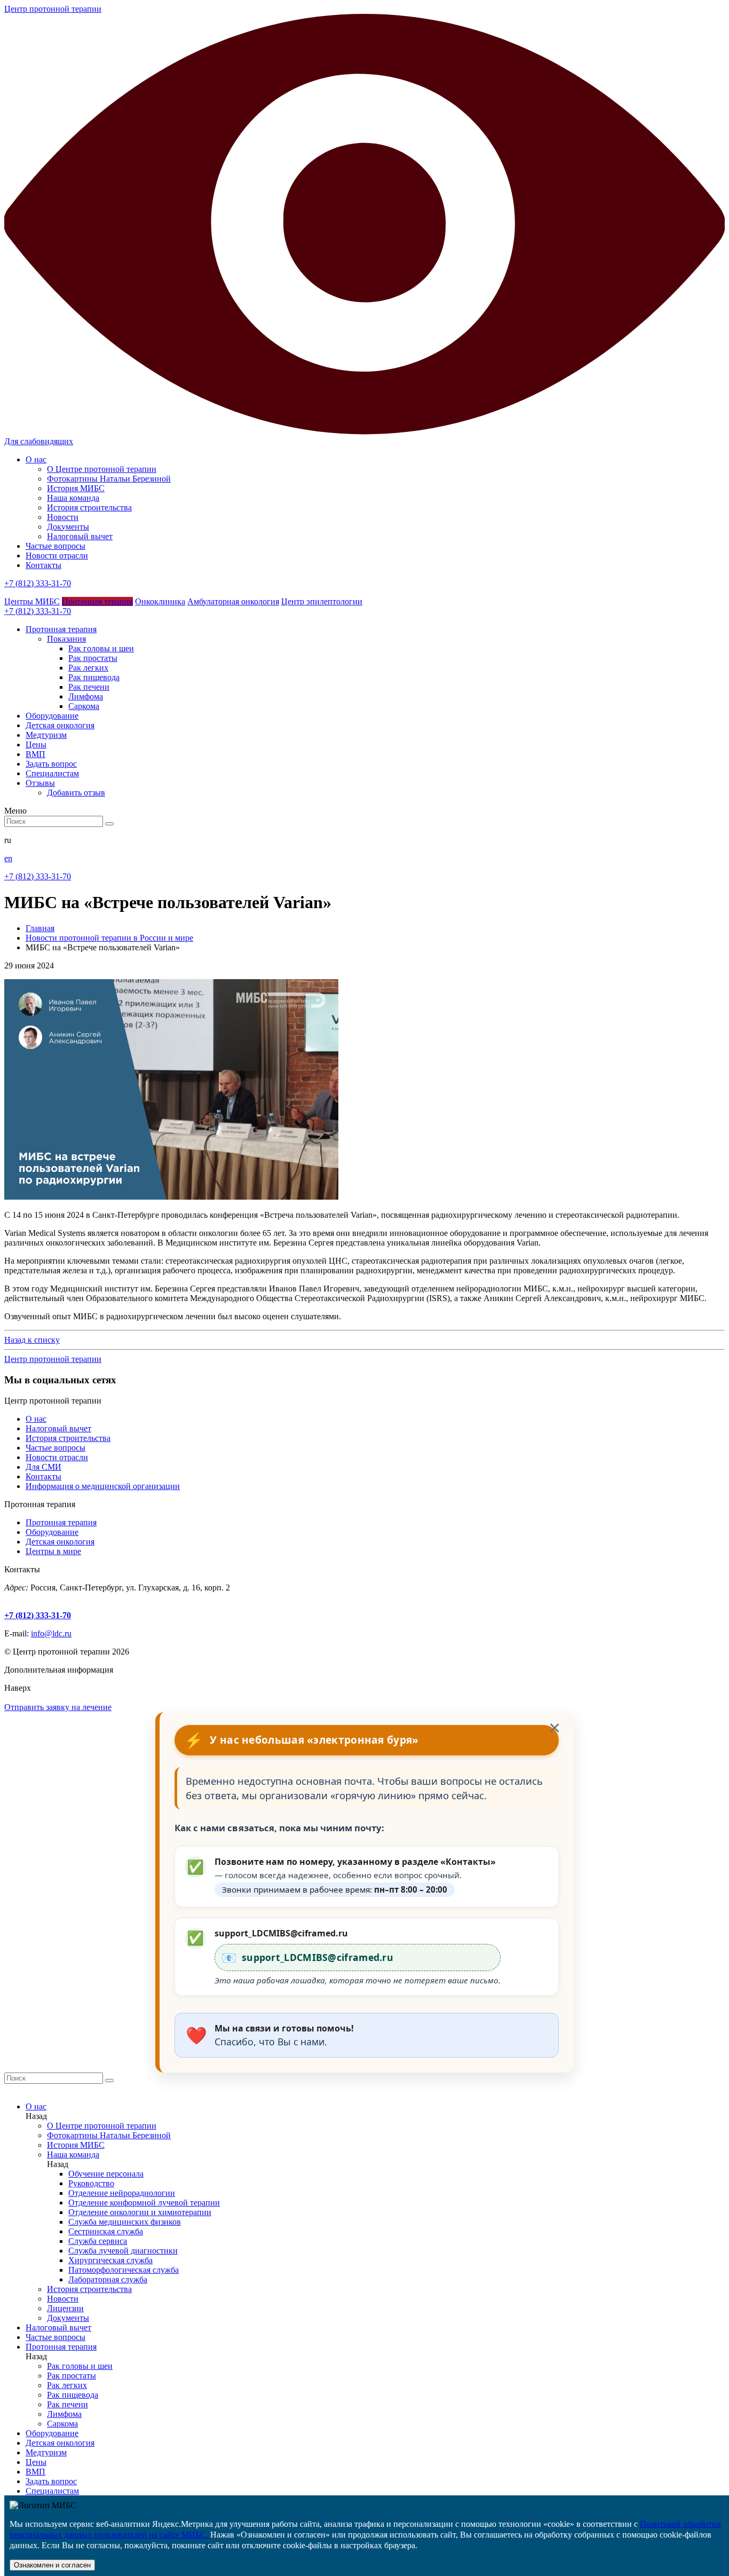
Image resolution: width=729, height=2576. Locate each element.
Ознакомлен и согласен (52, 2565)
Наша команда (73, 498)
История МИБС (76, 488)
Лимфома (86, 696)
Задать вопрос (51, 2481)
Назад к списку (32, 1340)
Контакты (43, 565)
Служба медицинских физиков (125, 2222)
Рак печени (89, 687)
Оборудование (52, 1532)
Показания (66, 639)
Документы (68, 527)
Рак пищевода (94, 677)
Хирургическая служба (110, 2260)
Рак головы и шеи (101, 648)
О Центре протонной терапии (102, 469)
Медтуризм (46, 2452)
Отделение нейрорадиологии (122, 2193)
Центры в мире (53, 1551)
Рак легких (88, 668)
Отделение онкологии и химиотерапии (140, 2212)
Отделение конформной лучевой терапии (144, 2203)
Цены (36, 2462)
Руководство (91, 2183)
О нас (36, 459)
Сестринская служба (106, 2231)
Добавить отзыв (76, 793)
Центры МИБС (32, 601)
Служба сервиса (98, 2241)
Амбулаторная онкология (233, 601)
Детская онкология (60, 1542)
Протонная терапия (97, 601)
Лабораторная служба (108, 2279)
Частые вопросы (56, 546)
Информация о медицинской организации (103, 1486)
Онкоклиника (160, 601)
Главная (40, 928)
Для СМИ (43, 1467)
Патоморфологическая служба (124, 2270)
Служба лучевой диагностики (123, 2251)
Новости (63, 517)
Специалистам (52, 2491)
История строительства (89, 507)
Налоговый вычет (80, 536)
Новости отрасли (57, 556)
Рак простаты (93, 658)
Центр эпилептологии (322, 601)
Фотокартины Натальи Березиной (109, 479)
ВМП (35, 2472)
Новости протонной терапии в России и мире (109, 938)
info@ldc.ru (51, 1633)
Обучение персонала (106, 2174)
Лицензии (65, 2308)
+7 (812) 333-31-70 (38, 583)
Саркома (84, 706)
